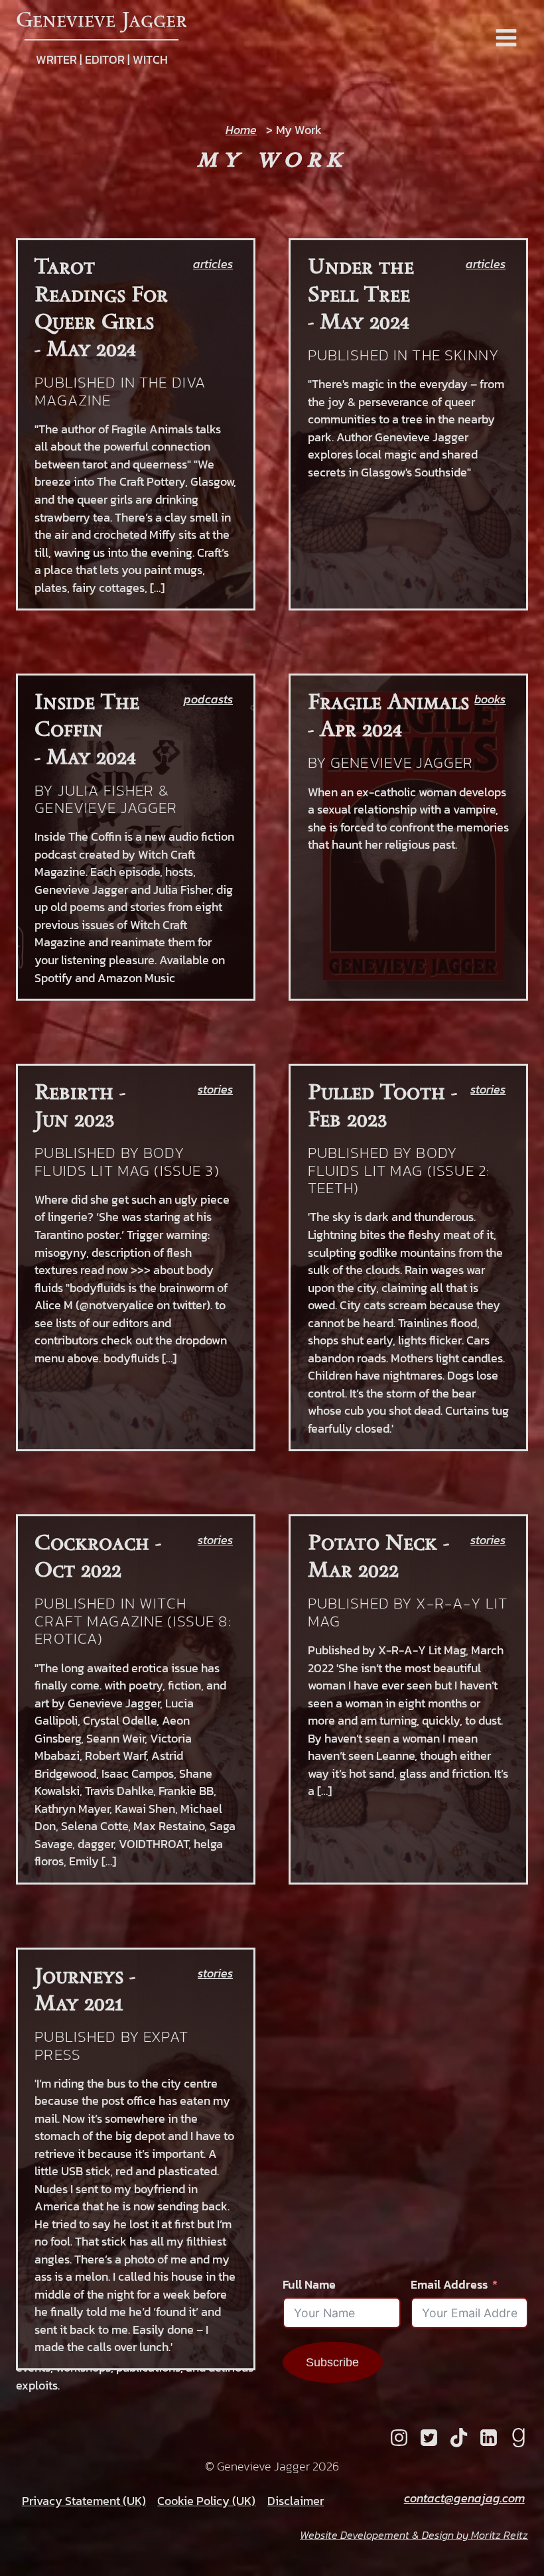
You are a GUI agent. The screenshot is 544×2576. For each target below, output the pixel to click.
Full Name (309, 2285)
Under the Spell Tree (361, 279)
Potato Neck (373, 1542)
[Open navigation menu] (506, 39)
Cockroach (92, 1542)
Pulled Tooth (376, 1091)
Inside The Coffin (87, 715)
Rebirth (74, 1091)
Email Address (449, 2285)
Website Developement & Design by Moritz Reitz (414, 2535)
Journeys (79, 1975)
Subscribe (332, 2362)
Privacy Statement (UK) (84, 2501)
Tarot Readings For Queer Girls (101, 293)
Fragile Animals (388, 701)
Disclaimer (296, 2501)
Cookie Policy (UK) (206, 2501)
